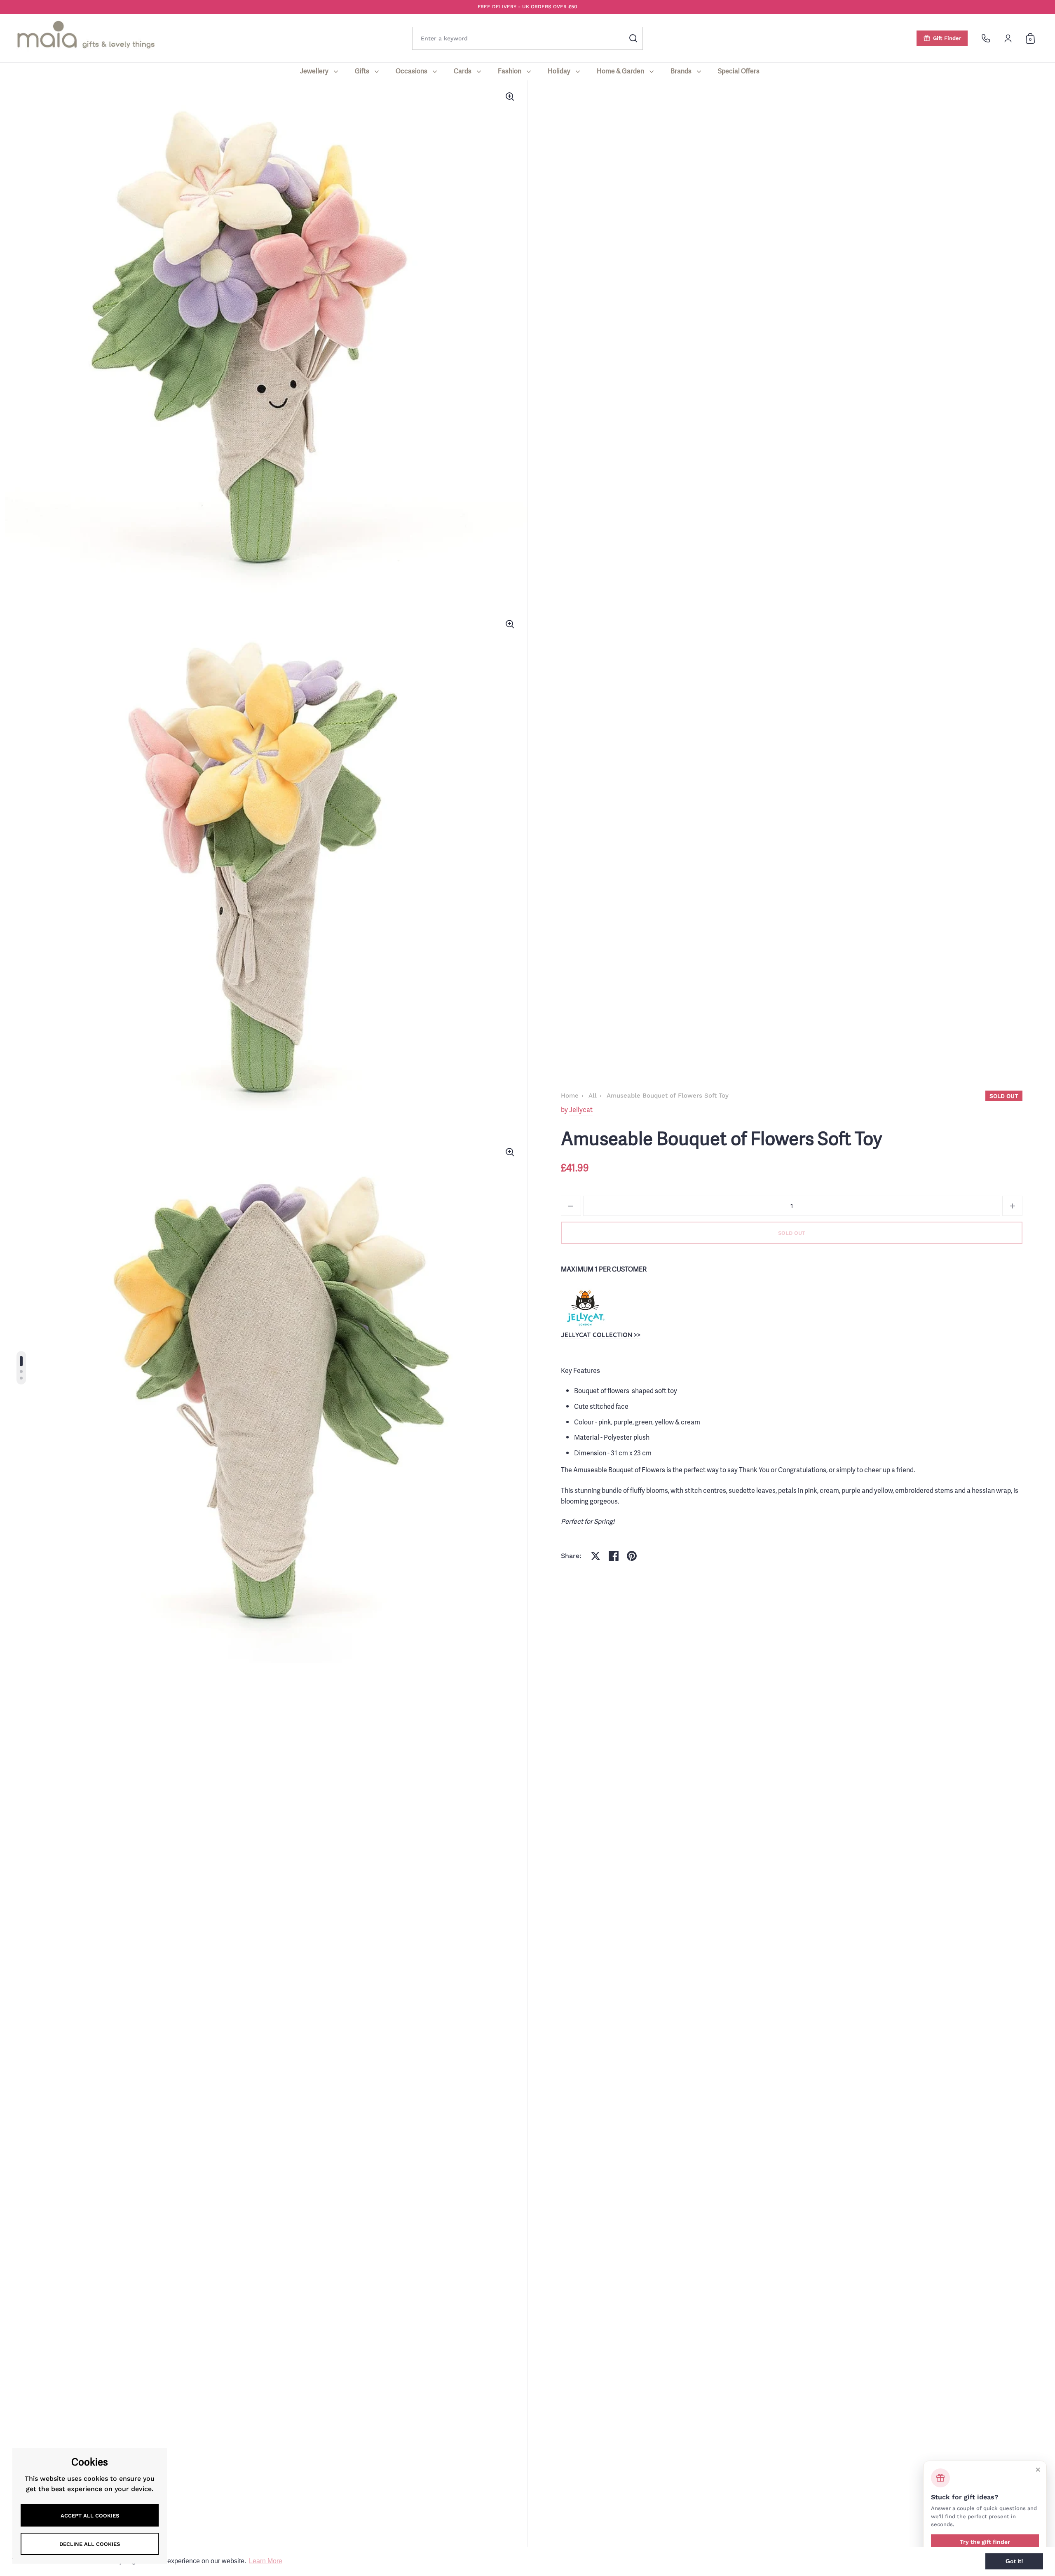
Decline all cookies (90, 2544)
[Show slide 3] (21, 1378)
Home (570, 1096)
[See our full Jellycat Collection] (585, 1307)
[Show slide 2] (21, 1371)
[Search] (633, 38)
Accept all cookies (90, 2516)
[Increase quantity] (1012, 1206)
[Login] (1008, 38)
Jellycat (581, 1110)
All (593, 1096)
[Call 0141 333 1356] (986, 38)
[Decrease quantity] (571, 1206)
